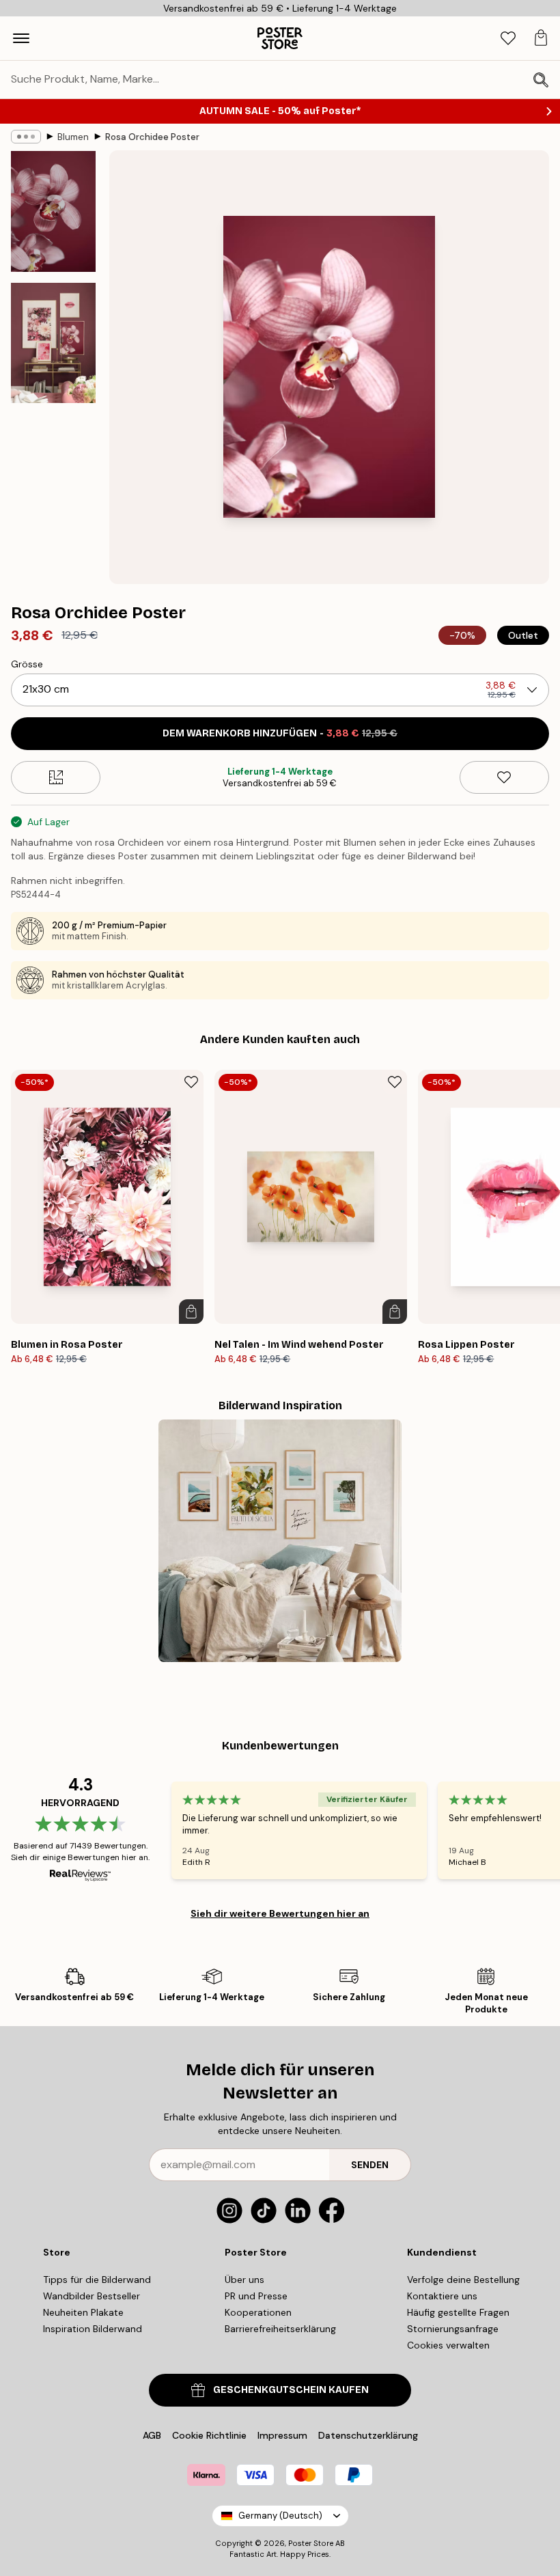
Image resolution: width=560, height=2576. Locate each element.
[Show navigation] (21, 38)
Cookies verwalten (448, 2345)
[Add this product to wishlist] (504, 777)
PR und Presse (256, 2296)
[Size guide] (56, 777)
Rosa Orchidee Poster (152, 137)
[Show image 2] (53, 343)
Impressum (282, 2435)
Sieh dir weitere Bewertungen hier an (280, 1913)
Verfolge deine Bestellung (463, 2280)
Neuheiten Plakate (83, 2312)
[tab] (508, 39)
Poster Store (311, 2543)
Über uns (244, 2280)
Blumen (73, 137)
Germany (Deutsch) (280, 2516)
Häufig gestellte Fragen (458, 2312)
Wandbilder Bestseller (92, 2296)
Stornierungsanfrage (453, 2329)
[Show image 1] (53, 211)
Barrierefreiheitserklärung (280, 2329)
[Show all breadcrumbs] (26, 137)
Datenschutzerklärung (368, 2435)
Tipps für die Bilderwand (97, 2280)
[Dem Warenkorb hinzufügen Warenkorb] (191, 1312)
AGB (152, 2435)
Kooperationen (258, 2312)
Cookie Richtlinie (209, 2435)
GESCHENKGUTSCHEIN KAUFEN (291, 2390)
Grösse (27, 664)
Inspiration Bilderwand (93, 2329)
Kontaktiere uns (442, 2296)
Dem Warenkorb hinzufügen (280, 733)
